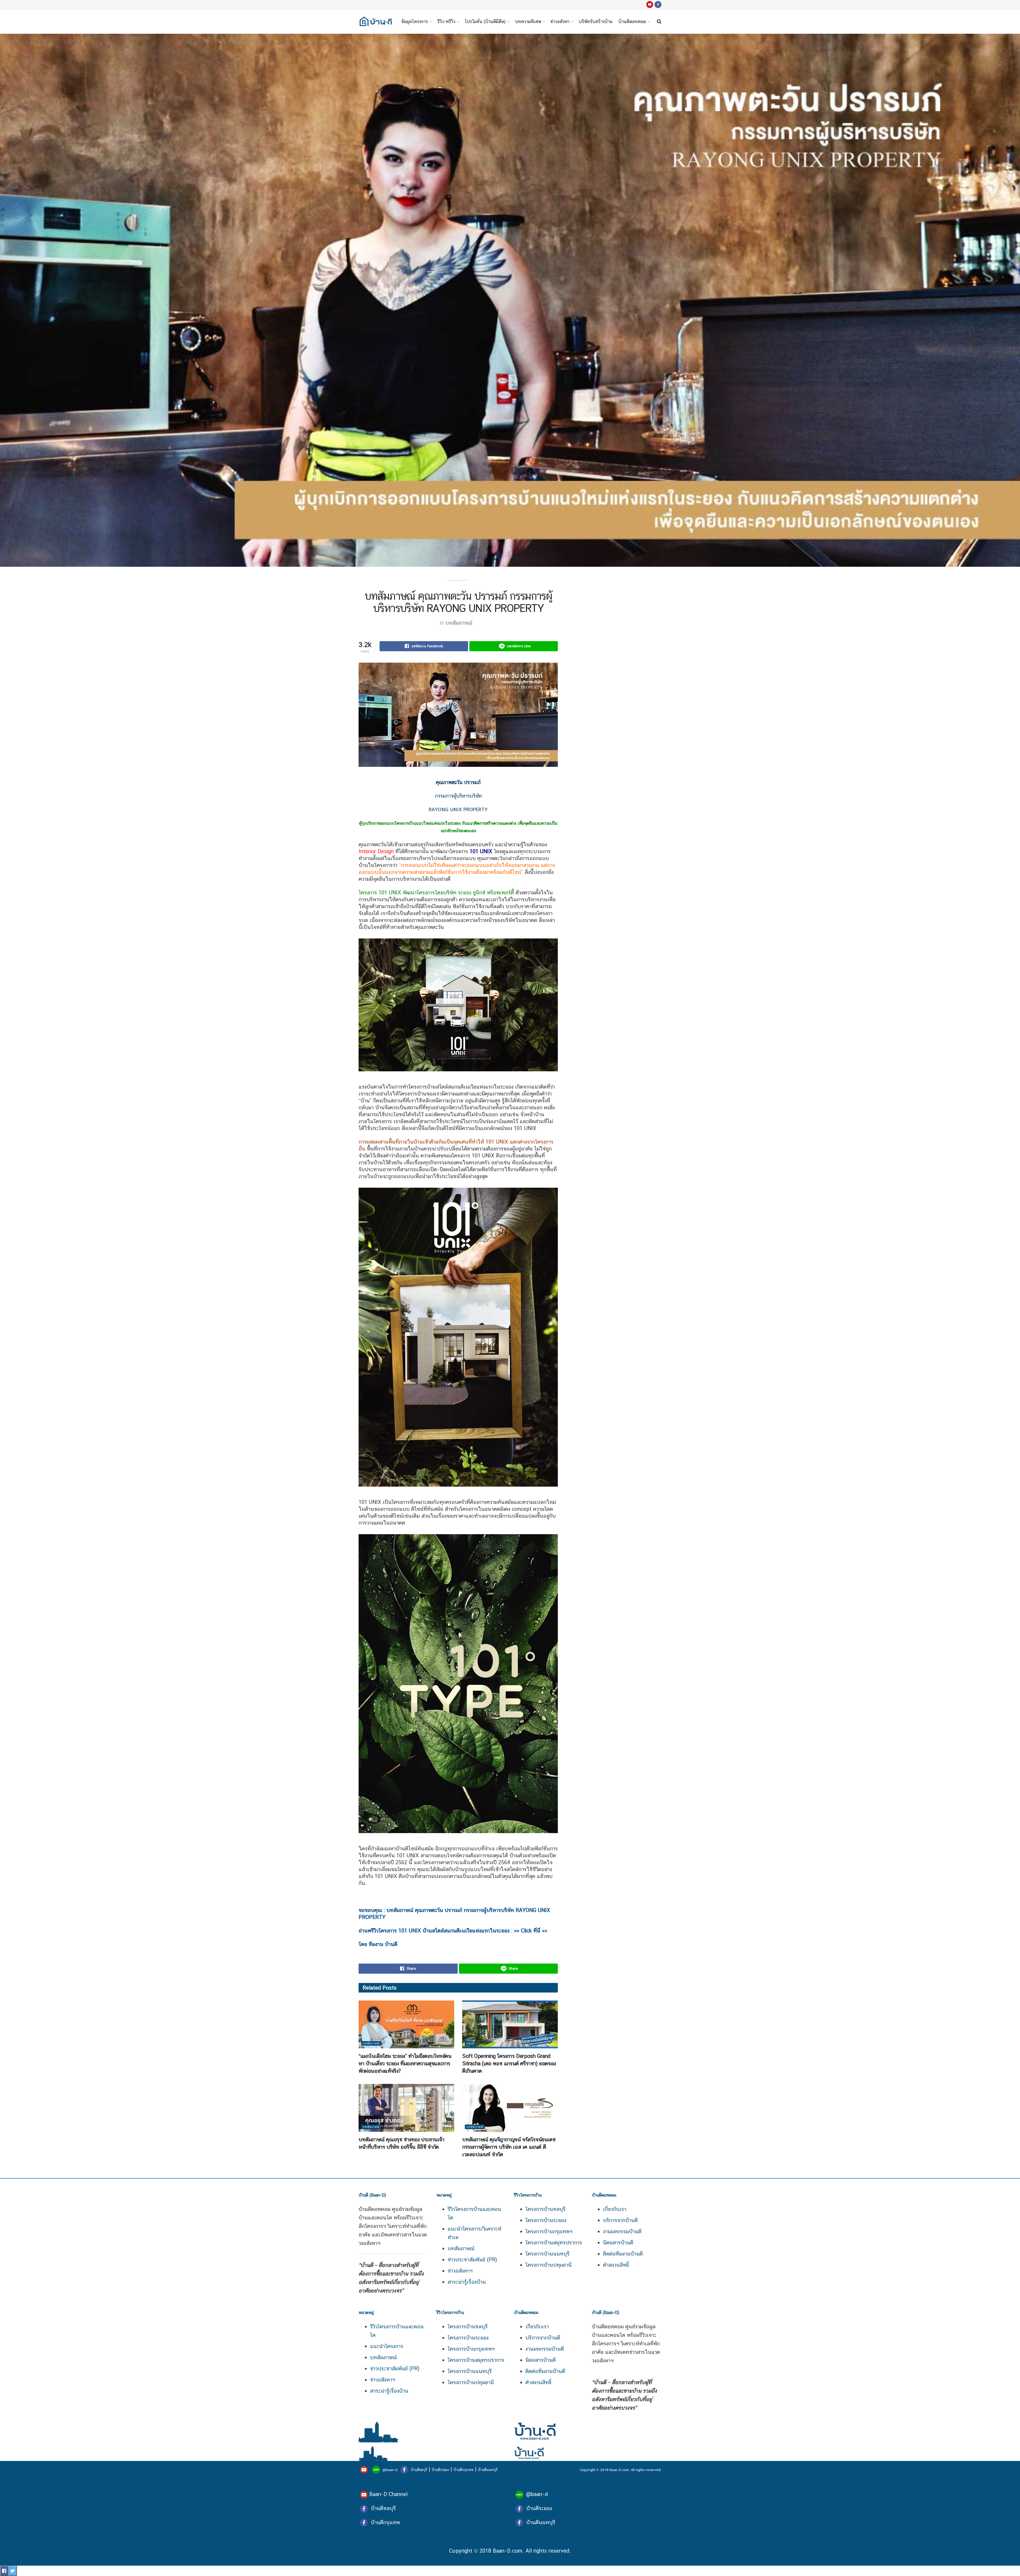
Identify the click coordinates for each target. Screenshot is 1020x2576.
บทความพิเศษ (528, 22)
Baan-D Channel (388, 2494)
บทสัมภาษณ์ (459, 623)
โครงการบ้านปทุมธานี (549, 2265)
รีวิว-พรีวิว (446, 22)
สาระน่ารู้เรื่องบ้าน (467, 2282)
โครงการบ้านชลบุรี (545, 2209)
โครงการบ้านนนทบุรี (547, 2254)
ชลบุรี (470, 2043)
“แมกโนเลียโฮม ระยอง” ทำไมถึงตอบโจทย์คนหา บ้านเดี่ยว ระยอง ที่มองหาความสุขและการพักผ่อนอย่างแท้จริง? (405, 2063)
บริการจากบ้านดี (620, 2220)
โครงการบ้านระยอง (546, 2220)
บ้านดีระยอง (440, 2470)
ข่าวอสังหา (560, 22)
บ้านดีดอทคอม (632, 22)
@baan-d (390, 2470)
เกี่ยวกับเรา (615, 2209)
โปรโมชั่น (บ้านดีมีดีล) (485, 22)
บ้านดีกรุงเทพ (463, 2470)
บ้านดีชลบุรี (418, 2470)
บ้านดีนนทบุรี (488, 2470)
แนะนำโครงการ (387, 2346)
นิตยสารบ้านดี (618, 2243)
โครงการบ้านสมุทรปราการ (554, 2243)
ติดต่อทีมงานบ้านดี (623, 2254)
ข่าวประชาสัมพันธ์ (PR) (472, 2260)
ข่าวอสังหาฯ (460, 2271)
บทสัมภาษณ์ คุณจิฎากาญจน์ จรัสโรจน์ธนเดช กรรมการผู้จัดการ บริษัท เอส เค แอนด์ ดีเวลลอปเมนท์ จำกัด (509, 2147)
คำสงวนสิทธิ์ (616, 2265)
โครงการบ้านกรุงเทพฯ (549, 2231)
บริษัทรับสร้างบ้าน (596, 22)
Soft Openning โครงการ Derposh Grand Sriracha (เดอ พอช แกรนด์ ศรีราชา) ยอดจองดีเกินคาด (509, 2063)
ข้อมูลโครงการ (415, 22)
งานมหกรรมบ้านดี (622, 2231)
